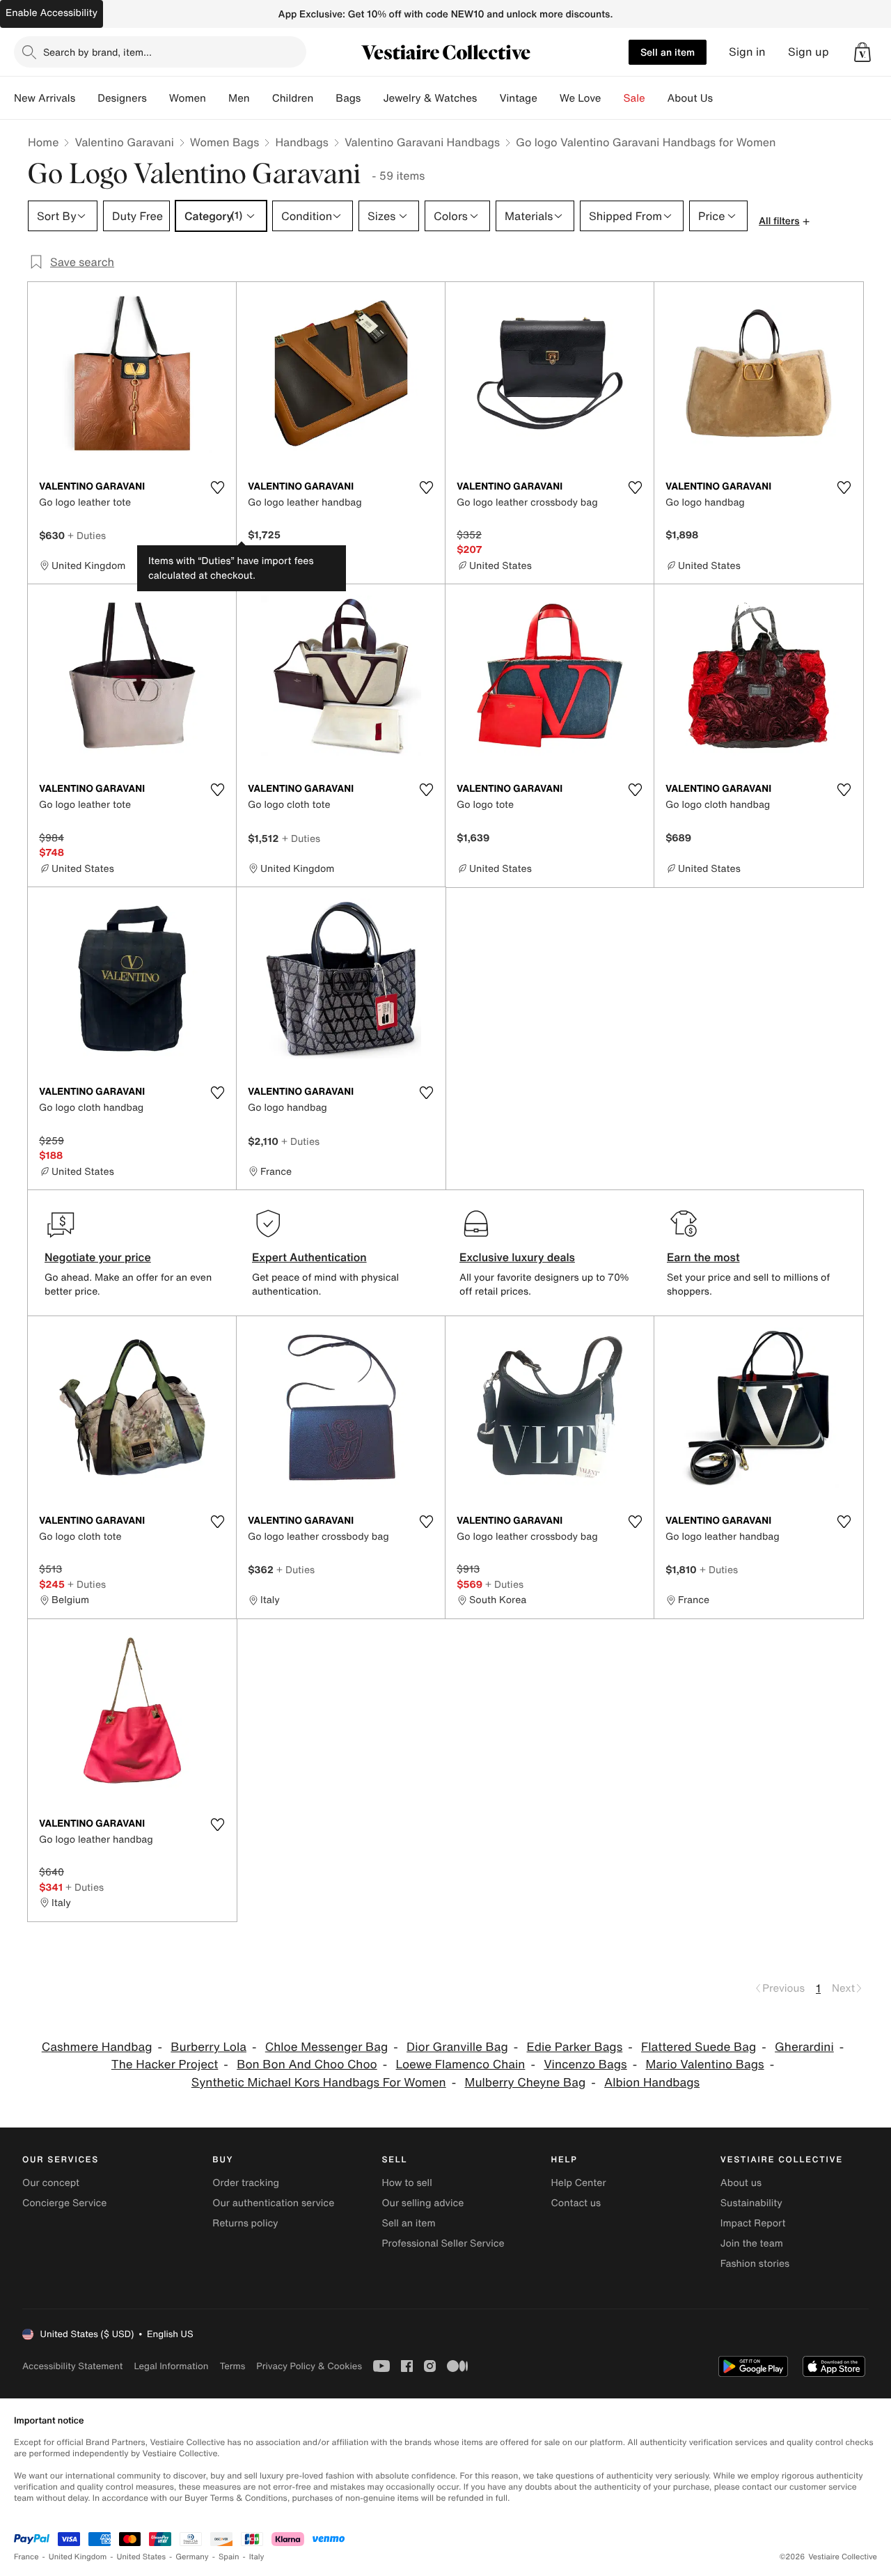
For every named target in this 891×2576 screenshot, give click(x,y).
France (26, 2557)
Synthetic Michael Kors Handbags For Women (319, 2083)
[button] (862, 52)
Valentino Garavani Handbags (422, 142)
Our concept (51, 2183)
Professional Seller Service (443, 2243)
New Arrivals (45, 98)
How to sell (407, 2183)
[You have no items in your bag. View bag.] (862, 52)
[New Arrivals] (86, 98)
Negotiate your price (98, 1257)
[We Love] (613, 98)
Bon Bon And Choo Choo (307, 2064)
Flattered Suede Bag (699, 2047)
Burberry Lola (208, 2047)
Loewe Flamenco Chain (461, 2064)
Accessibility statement (72, 2366)
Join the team (752, 2243)
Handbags (301, 142)
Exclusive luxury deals (517, 1257)
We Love (581, 98)
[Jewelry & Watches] (488, 98)
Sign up (809, 52)
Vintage (518, 98)
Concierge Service (64, 2203)
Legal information (171, 2366)
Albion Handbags (652, 2083)
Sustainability (751, 2203)
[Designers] (158, 98)
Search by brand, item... (97, 52)
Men (239, 98)
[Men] (261, 98)
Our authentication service (273, 2203)
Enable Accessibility (52, 13)
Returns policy (245, 2223)
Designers (122, 98)
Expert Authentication (309, 1257)
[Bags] (372, 98)
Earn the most (703, 1257)
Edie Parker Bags (575, 2047)
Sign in (747, 52)
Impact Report (753, 2223)
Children (293, 98)
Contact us (576, 2203)
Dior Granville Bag (457, 2047)
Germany (192, 2557)
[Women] (217, 98)
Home (43, 142)
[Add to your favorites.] (217, 487)
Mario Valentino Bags (705, 2064)
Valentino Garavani (124, 142)
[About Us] (724, 98)
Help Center (579, 2183)
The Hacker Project (165, 2064)
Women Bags (225, 142)
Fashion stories (755, 2264)
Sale (634, 98)
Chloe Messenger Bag (327, 2047)
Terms (232, 2366)
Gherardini (804, 2047)
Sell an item (668, 52)
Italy (257, 2557)
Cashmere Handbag (97, 2047)
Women (188, 98)
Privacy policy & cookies (309, 2366)
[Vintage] (549, 98)
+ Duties (87, 535)
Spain (229, 2557)
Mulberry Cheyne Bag (526, 2083)
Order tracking (246, 2183)
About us (741, 2183)
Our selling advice (423, 2203)
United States (142, 2557)
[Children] (324, 98)
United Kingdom (78, 2557)
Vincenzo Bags (585, 2064)
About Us (690, 98)
